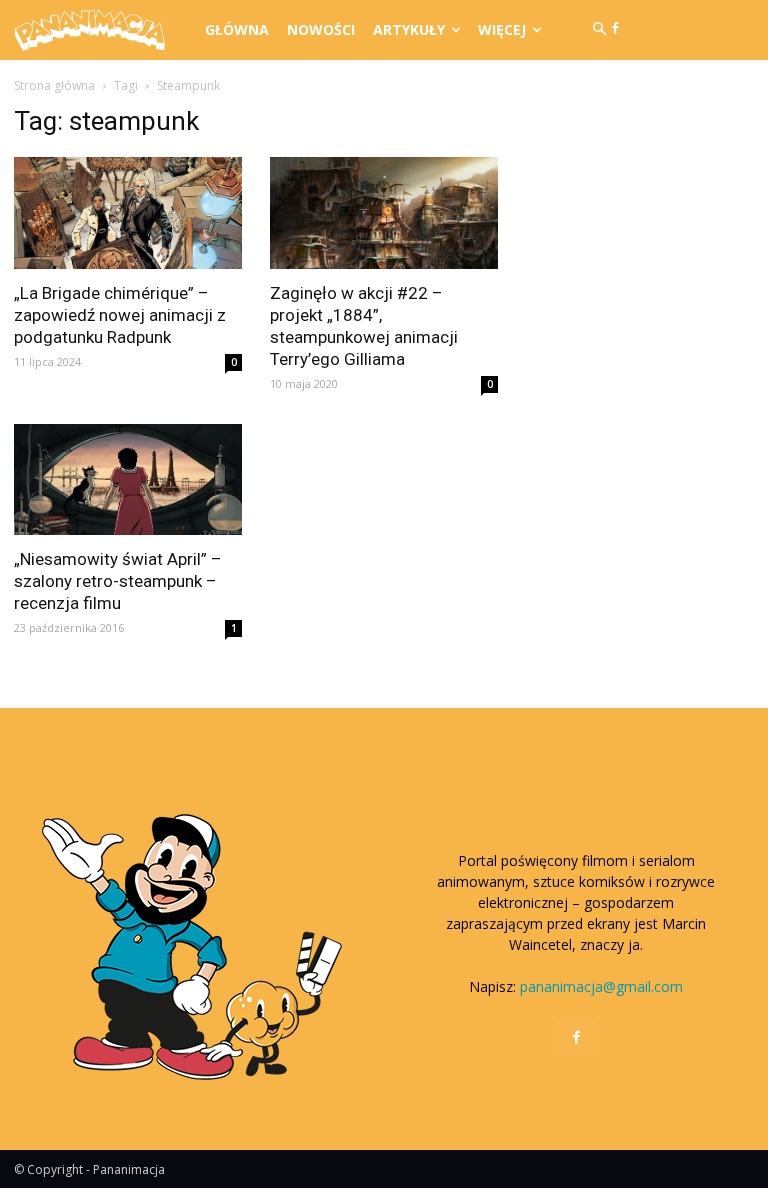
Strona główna (54, 85)
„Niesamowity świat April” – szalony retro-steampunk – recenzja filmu (118, 581)
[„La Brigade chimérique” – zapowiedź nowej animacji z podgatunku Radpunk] (128, 213)
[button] (599, 30)
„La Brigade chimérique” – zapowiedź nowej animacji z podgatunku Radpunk (120, 315)
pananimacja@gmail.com (601, 986)
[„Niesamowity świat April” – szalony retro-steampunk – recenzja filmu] (128, 480)
